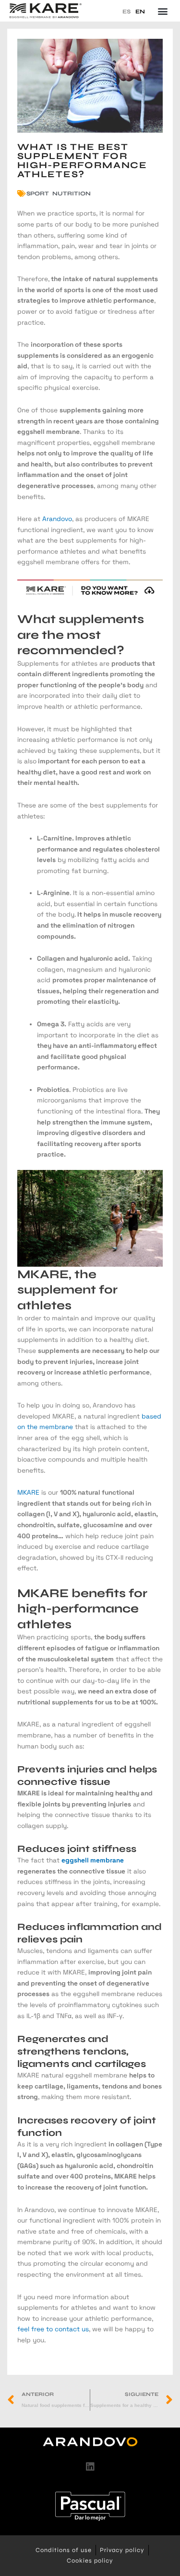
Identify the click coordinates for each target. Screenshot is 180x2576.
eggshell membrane (93, 1860)
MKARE (28, 1492)
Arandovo (57, 519)
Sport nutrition (59, 193)
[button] (162, 11)
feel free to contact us (53, 2329)
